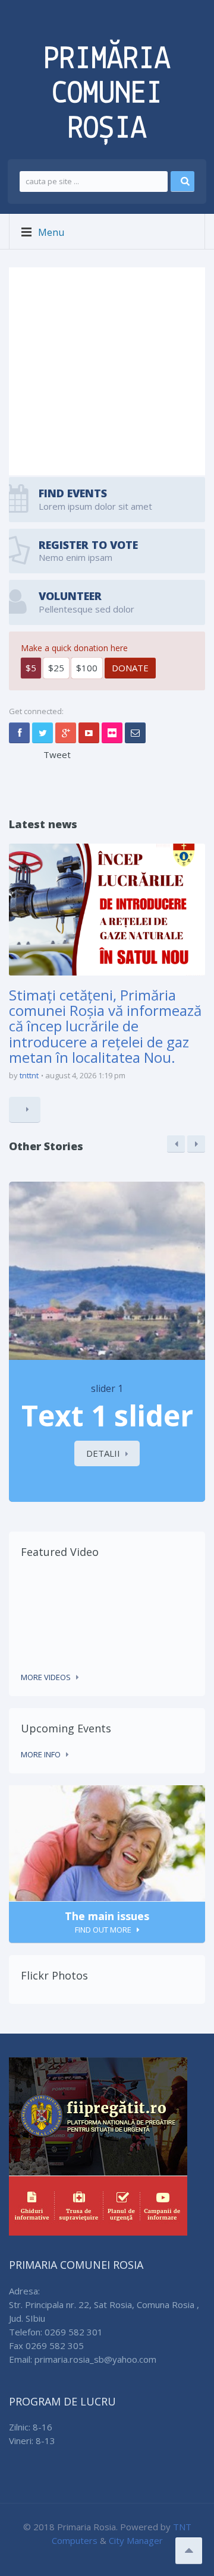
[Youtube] (89, 733)
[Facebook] (19, 733)
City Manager (136, 2540)
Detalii (103, 1453)
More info (41, 1754)
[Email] (135, 733)
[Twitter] (43, 733)
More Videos (46, 1677)
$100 (87, 668)
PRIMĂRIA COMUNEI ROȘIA (107, 94)
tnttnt (29, 1075)
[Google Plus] (66, 733)
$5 (31, 668)
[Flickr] (112, 733)
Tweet (57, 755)
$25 (56, 668)
